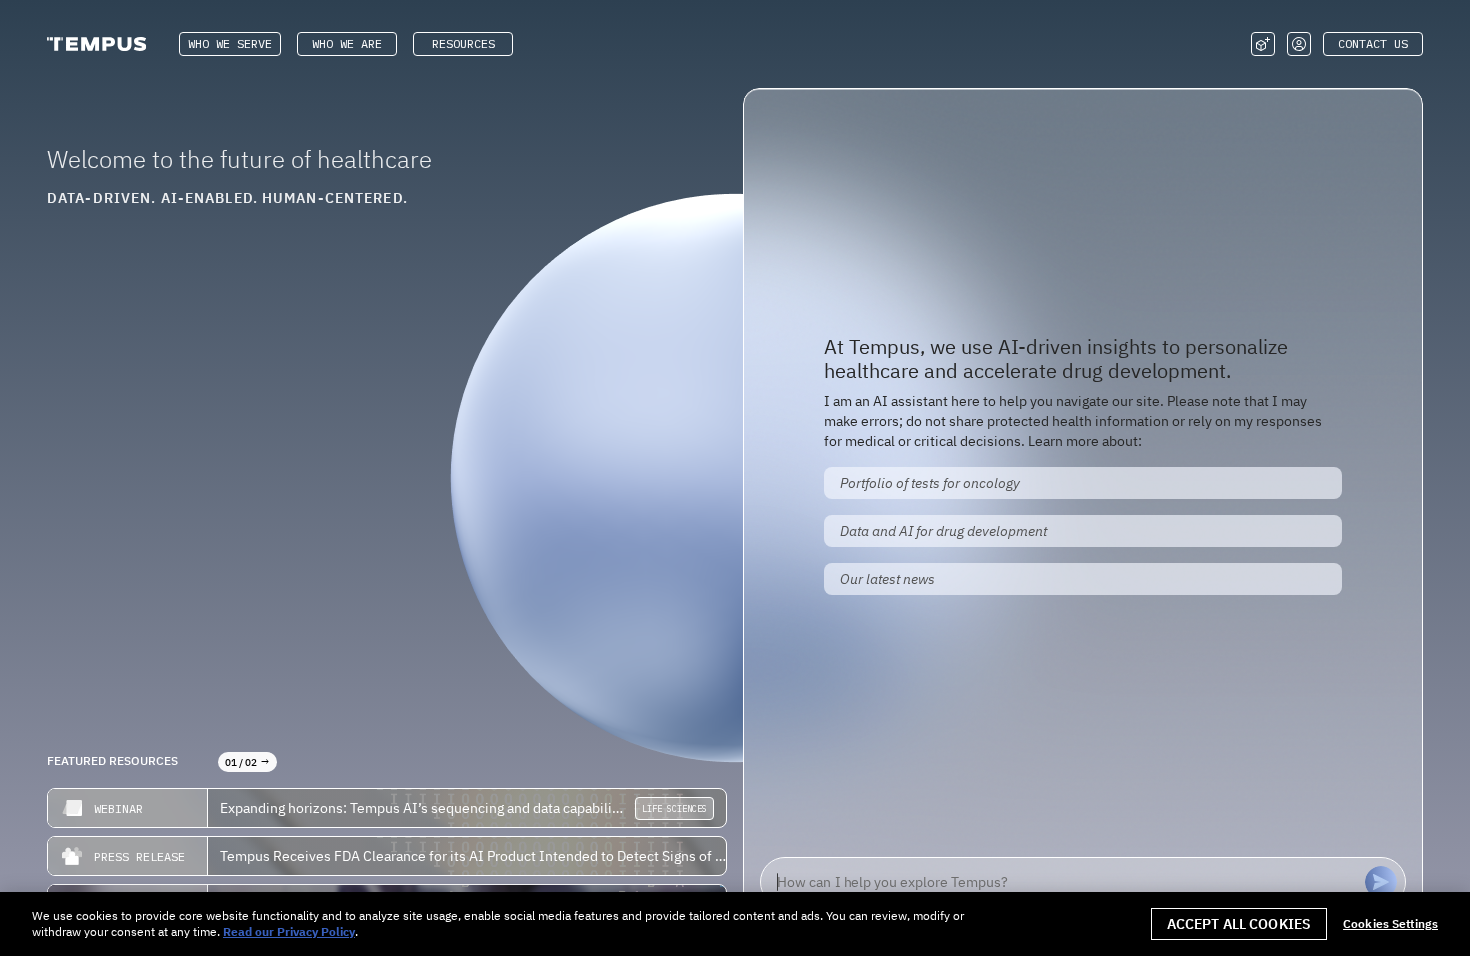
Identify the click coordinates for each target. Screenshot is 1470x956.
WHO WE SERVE (230, 43)
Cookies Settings (1390, 924)
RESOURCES (463, 43)
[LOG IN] (1299, 44)
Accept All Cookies (1239, 924)
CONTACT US (1373, 43)
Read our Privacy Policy (289, 931)
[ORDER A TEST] (1263, 44)
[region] (735, 924)
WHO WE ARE (347, 43)
